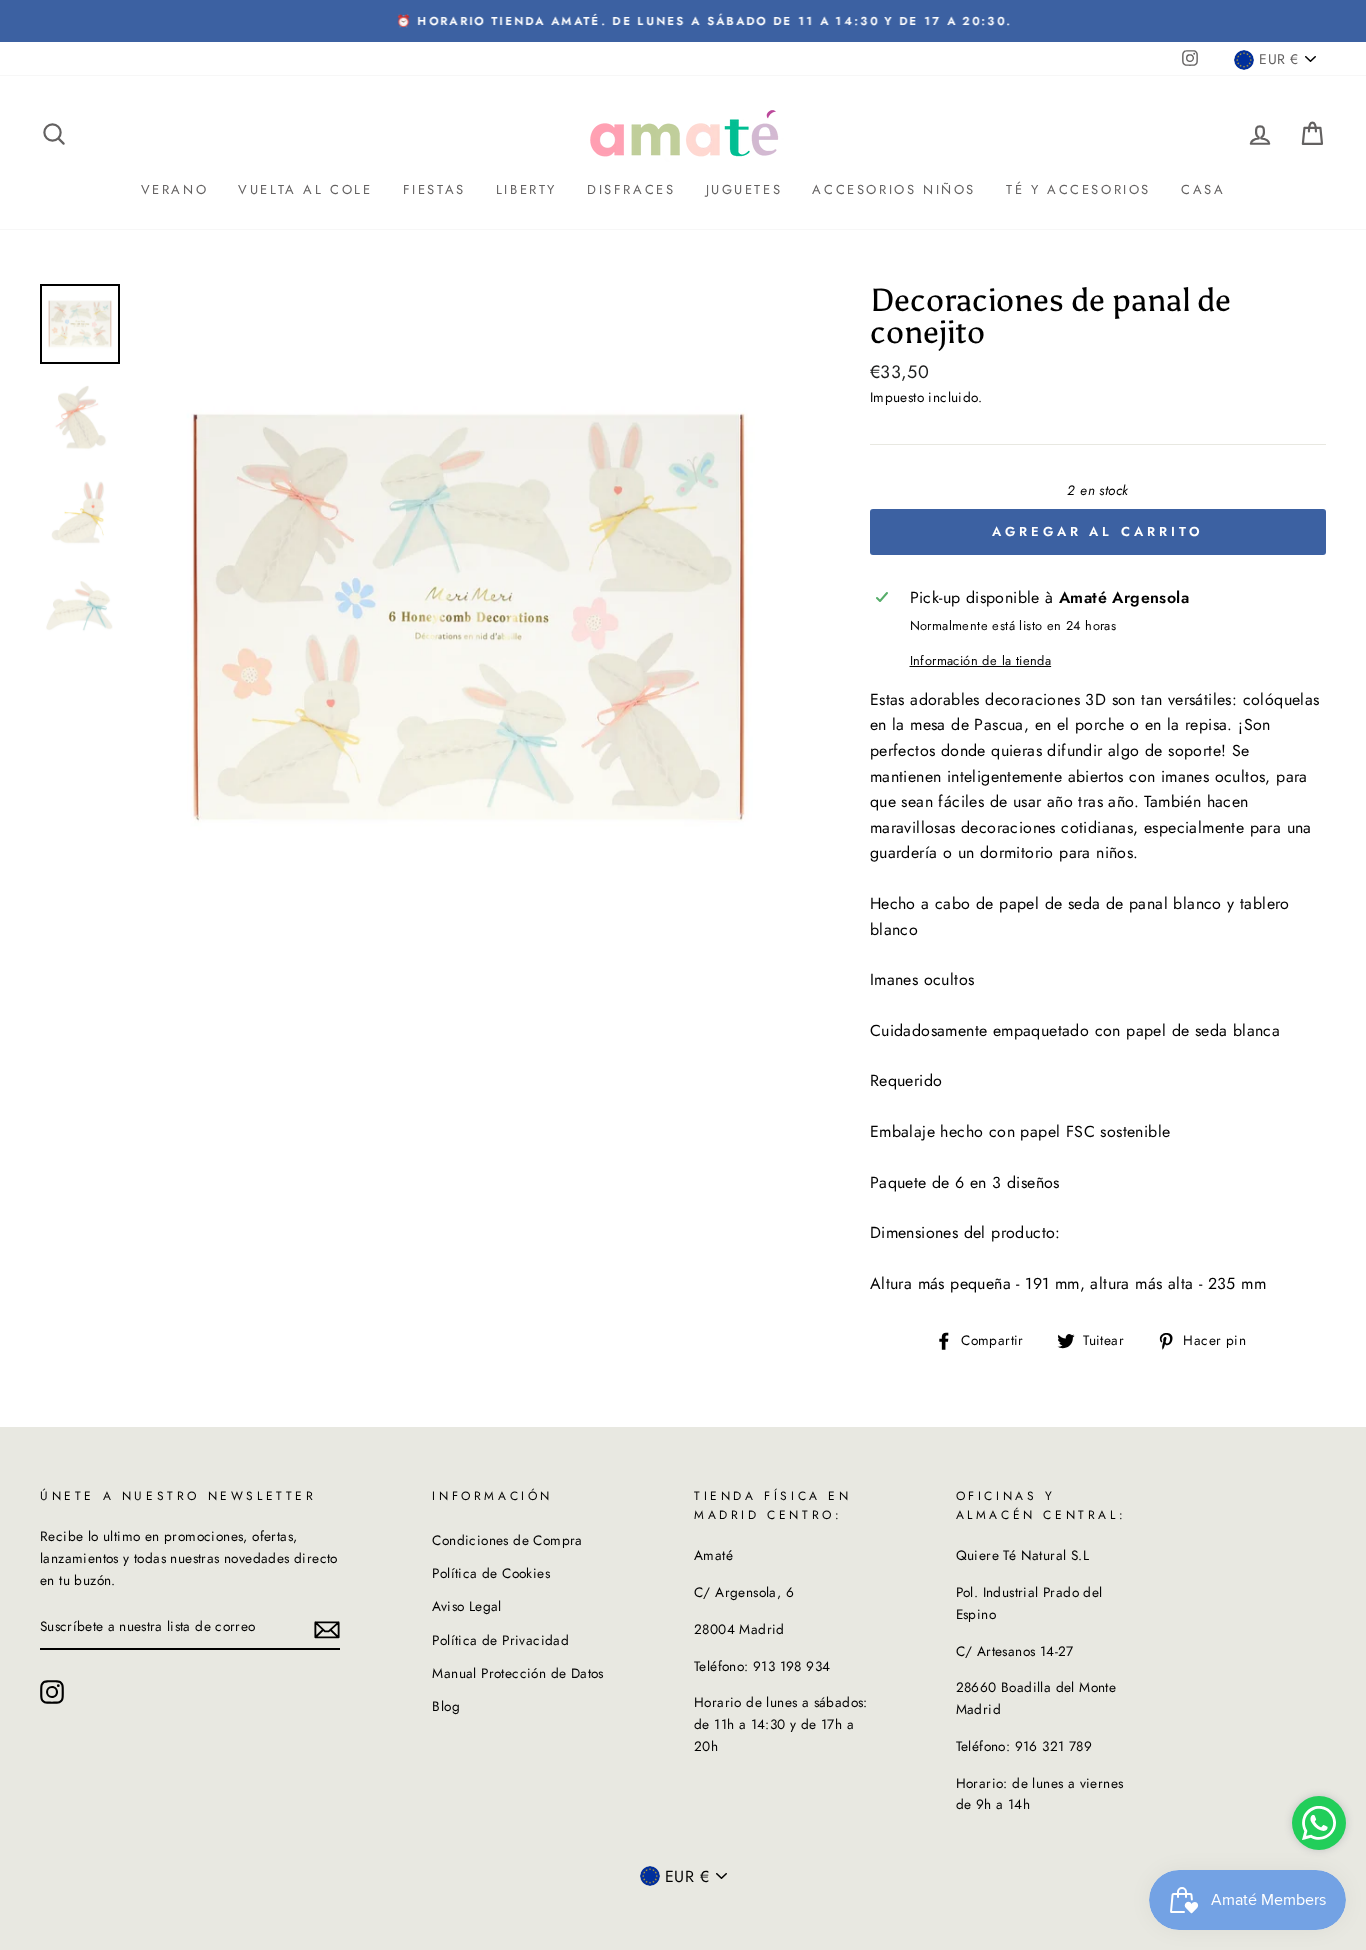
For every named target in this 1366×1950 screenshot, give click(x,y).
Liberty (526, 189)
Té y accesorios (1078, 189)
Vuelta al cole (305, 189)
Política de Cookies (491, 1573)
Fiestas (434, 189)
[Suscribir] (327, 1628)
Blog (446, 1706)
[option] (683, 21)
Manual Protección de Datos (517, 1673)
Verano (175, 189)
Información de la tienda (981, 660)
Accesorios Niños (894, 189)
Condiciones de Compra (507, 1540)
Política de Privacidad (500, 1640)
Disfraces (631, 189)
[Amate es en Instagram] (52, 1692)
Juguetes (744, 189)
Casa (1203, 189)
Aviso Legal (466, 1606)
